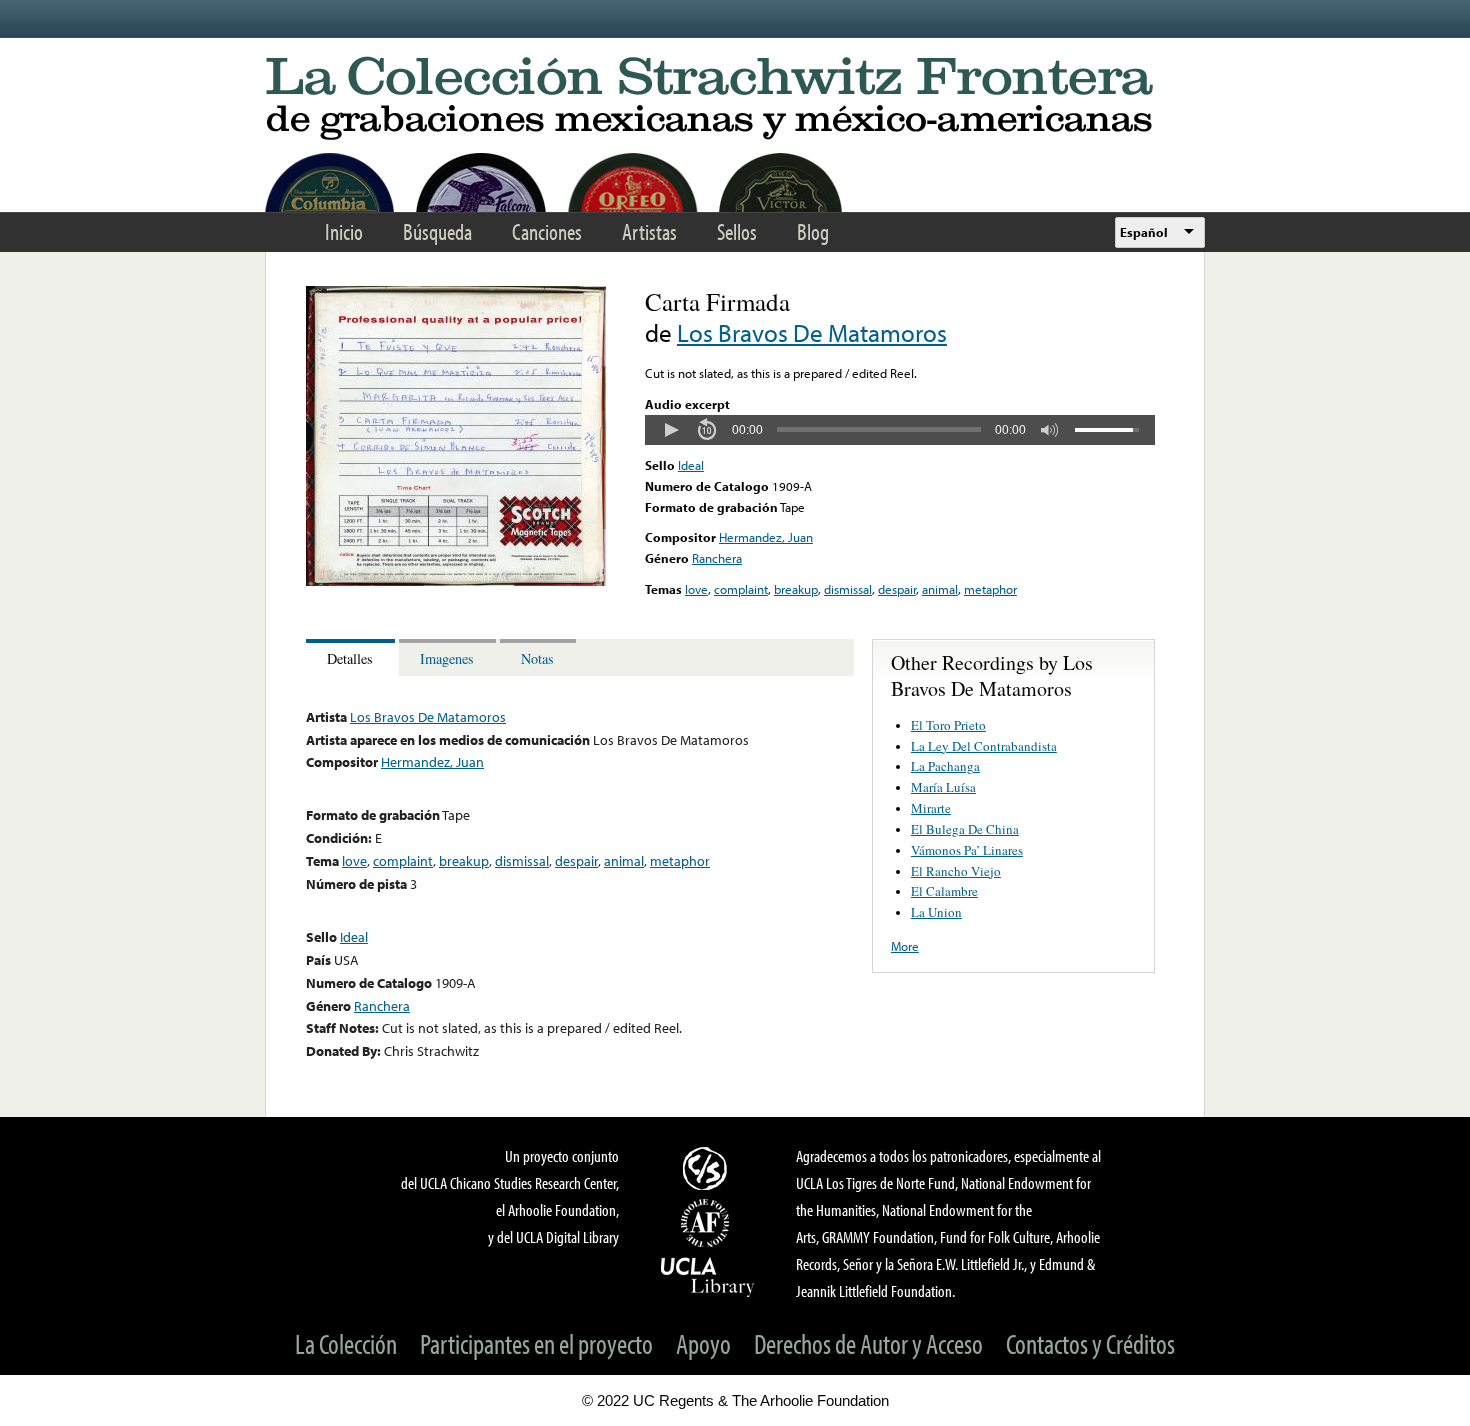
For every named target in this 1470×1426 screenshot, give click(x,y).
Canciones (547, 231)
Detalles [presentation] (350, 658)
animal (940, 589)
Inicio (344, 231)
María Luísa (943, 787)
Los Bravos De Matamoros (812, 332)
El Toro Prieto (948, 725)
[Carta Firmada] (456, 581)
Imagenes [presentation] (447, 658)
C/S (708, 1168)
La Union (936, 912)
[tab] (352, 657)
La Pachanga (945, 766)
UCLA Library (708, 1276)
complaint (741, 589)
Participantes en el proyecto (536, 1343)
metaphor (990, 589)
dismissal (848, 589)
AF (708, 1223)
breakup (796, 589)
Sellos (737, 231)
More (905, 946)
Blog (813, 231)
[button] (671, 430)
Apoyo (703, 1343)
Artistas (649, 231)
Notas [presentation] (537, 658)
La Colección (346, 1343)
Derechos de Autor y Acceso (868, 1343)
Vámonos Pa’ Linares (967, 850)
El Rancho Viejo (956, 871)
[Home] (735, 99)
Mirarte (931, 808)
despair (897, 589)
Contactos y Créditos (1090, 1343)
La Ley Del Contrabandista (984, 746)
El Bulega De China (965, 829)
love (696, 589)
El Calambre (944, 891)
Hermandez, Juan (766, 537)
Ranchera (717, 558)
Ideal (691, 465)
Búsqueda (437, 231)
